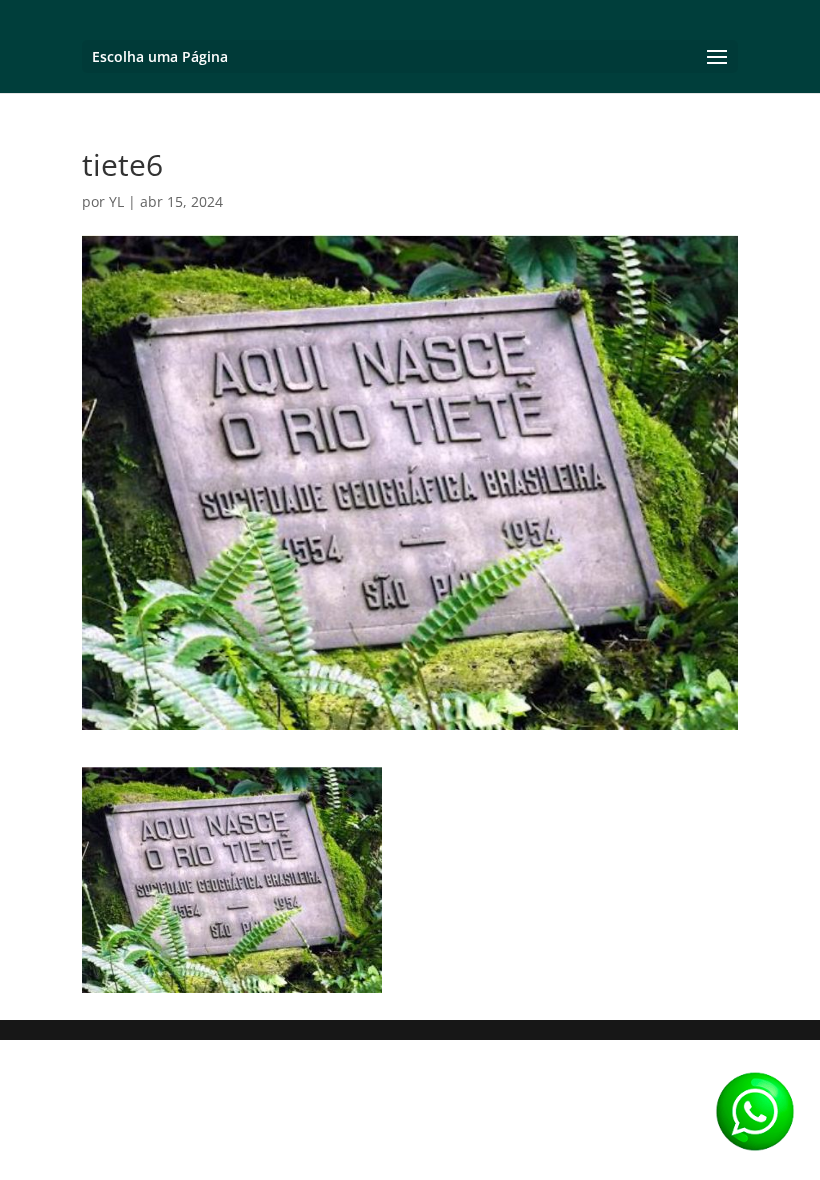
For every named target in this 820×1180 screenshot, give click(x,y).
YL (116, 201)
